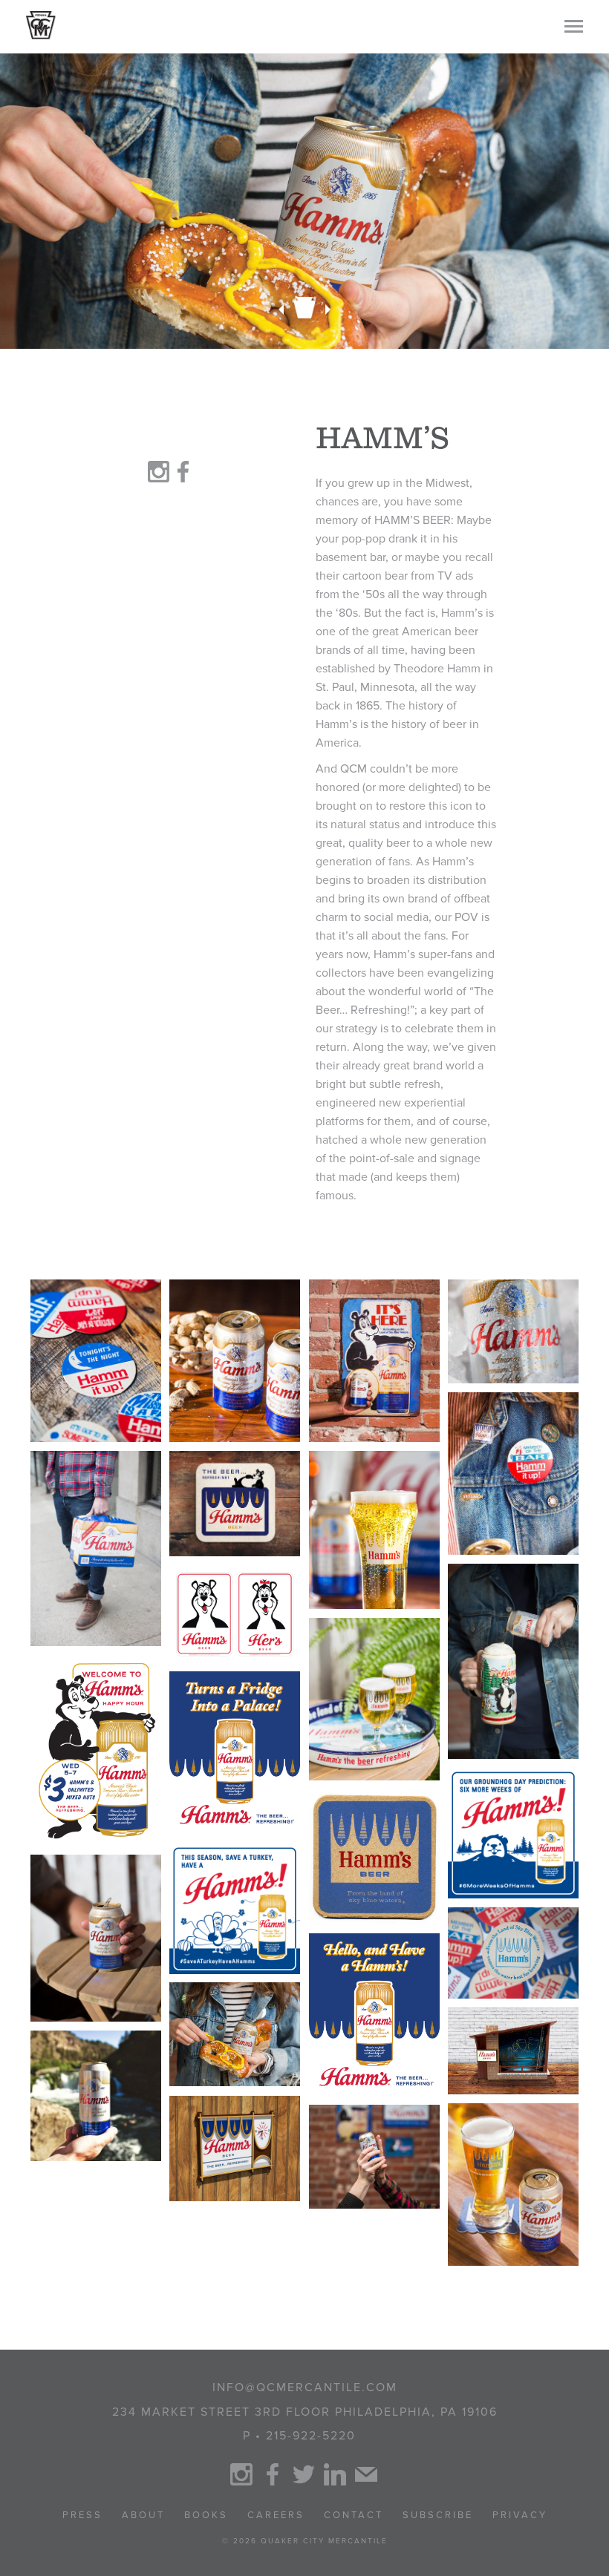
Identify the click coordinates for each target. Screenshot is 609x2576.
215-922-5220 (311, 2436)
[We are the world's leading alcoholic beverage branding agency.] (41, 25)
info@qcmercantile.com (305, 2387)
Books (206, 2515)
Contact (354, 2515)
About (143, 2515)
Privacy (520, 2515)
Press (82, 2515)
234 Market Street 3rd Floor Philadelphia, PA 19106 (305, 2412)
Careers (276, 2515)
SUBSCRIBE (438, 2515)
